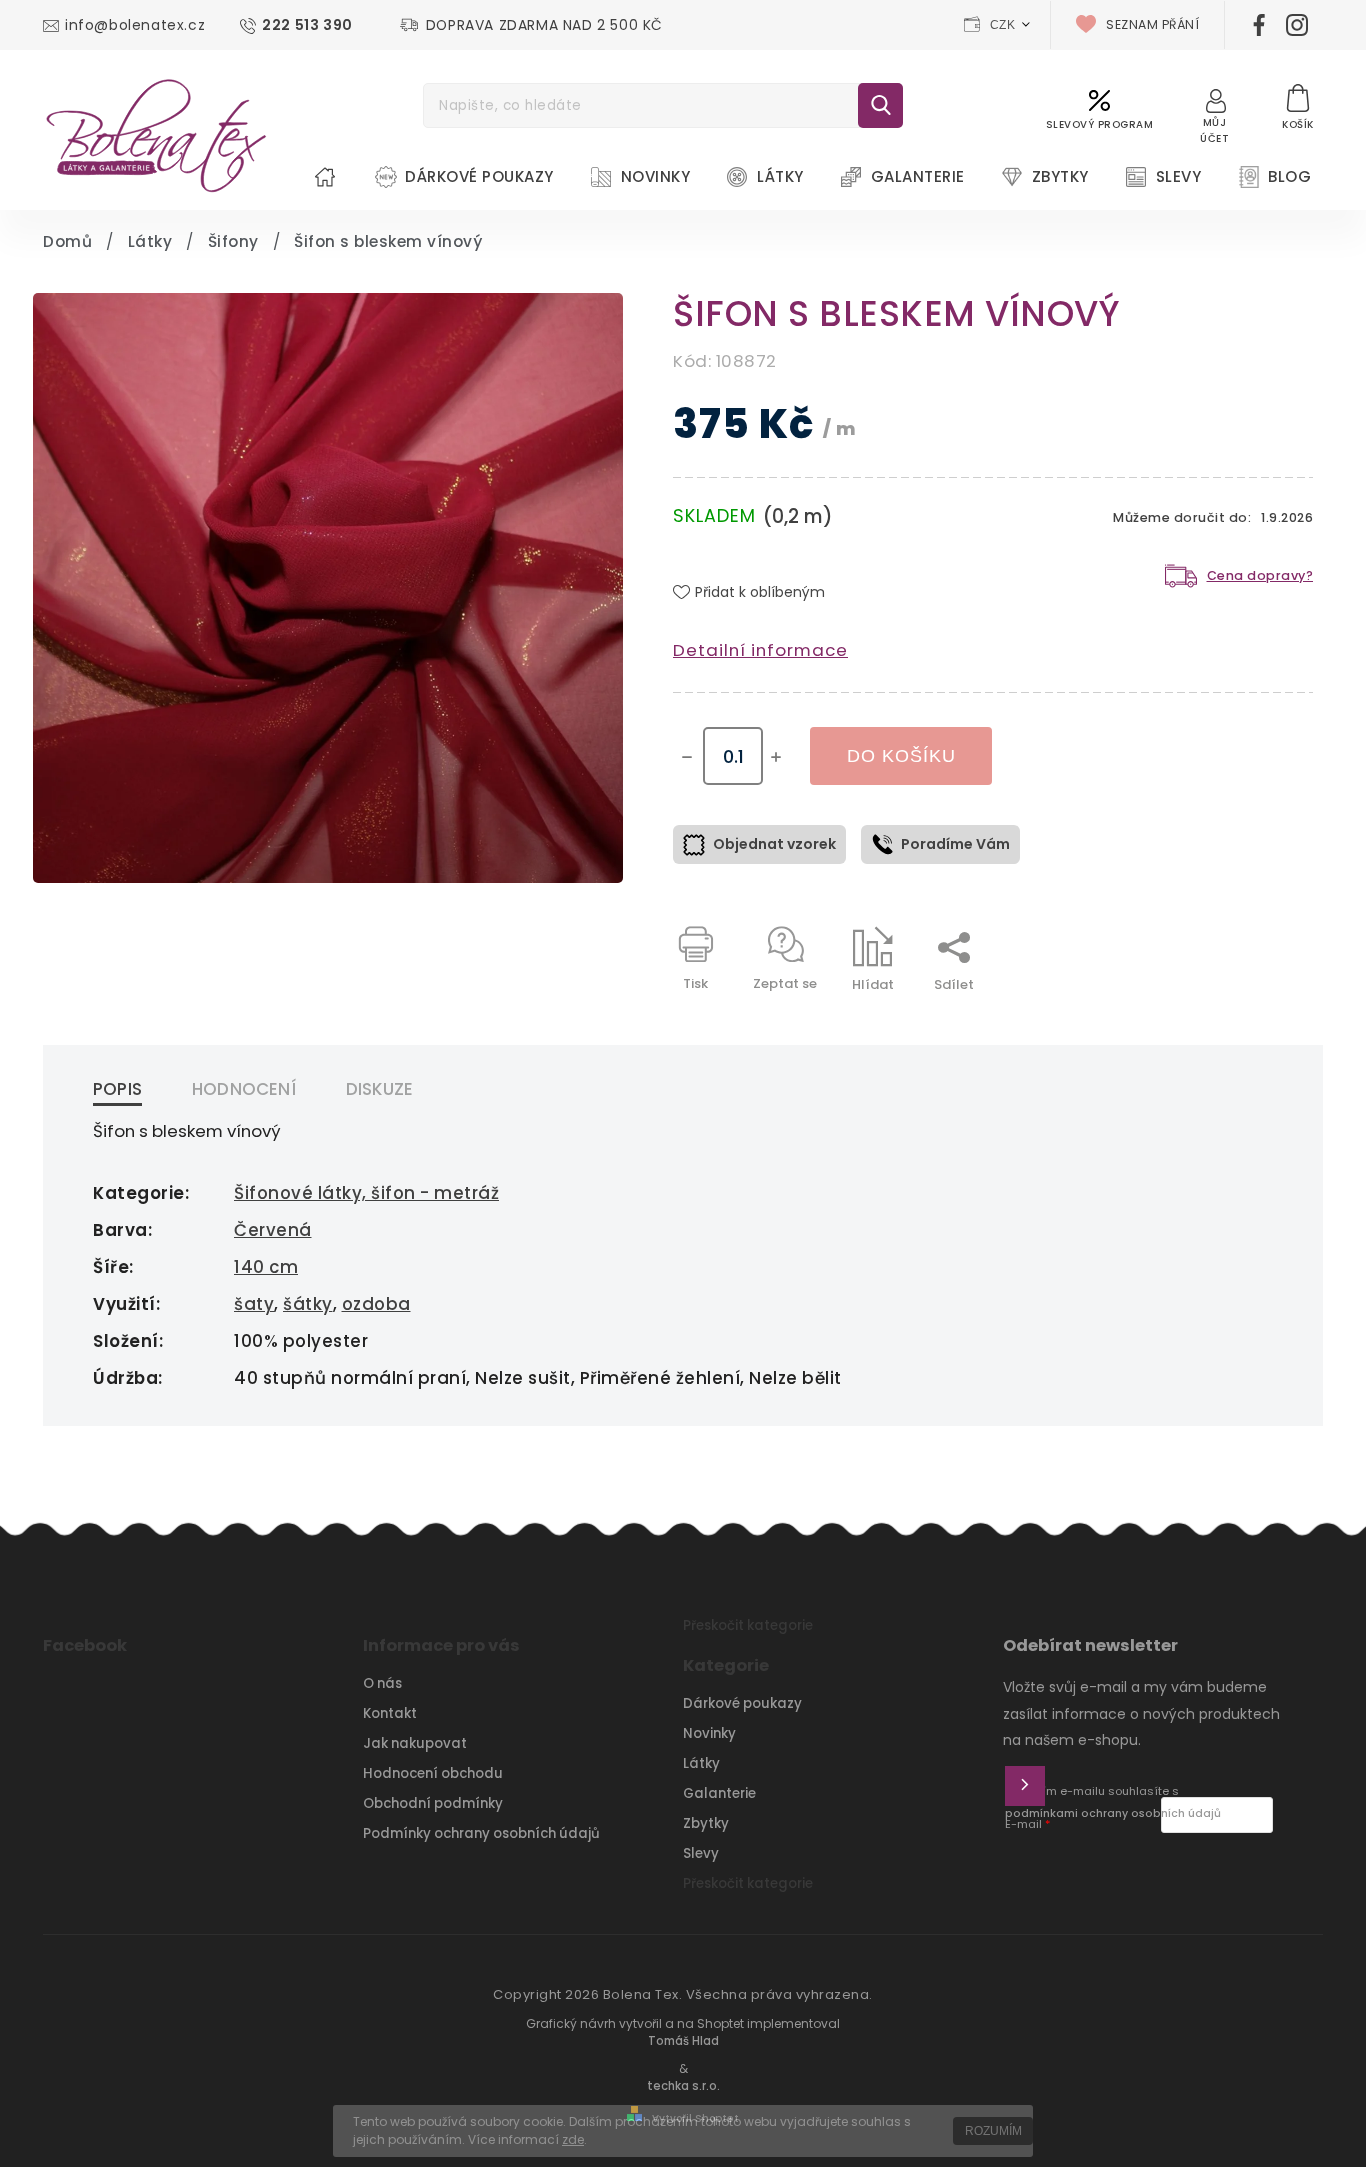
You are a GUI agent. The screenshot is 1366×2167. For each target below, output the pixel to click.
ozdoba (376, 1304)
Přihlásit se (1025, 1786)
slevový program (1100, 124)
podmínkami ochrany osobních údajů (1113, 1813)
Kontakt (390, 1713)
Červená (273, 1230)
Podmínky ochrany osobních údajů (481, 1833)
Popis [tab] (117, 1089)
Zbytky (706, 1823)
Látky (701, 1763)
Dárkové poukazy (742, 1703)
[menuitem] (325, 177)
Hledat (880, 105)
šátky (308, 1304)
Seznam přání (1152, 24)
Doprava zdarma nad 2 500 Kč (544, 25)
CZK (1003, 25)
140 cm (266, 1267)
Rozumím (993, 2131)
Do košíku (901, 756)
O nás (382, 1683)
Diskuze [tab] (379, 1089)
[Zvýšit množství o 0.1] (776, 757)
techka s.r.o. (683, 2086)
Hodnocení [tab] (244, 1089)
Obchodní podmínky (433, 1803)
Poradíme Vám (955, 844)
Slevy (701, 1853)
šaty (254, 1304)
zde (573, 2139)
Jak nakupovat (415, 1743)
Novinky (709, 1733)
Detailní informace (760, 650)
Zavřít (1247, 1019)
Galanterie (719, 1793)
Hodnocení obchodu (433, 1773)
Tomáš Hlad (683, 2041)
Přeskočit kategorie (748, 1625)
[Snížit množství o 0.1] (687, 757)
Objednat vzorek (774, 844)
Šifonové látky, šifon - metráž (366, 1193)
